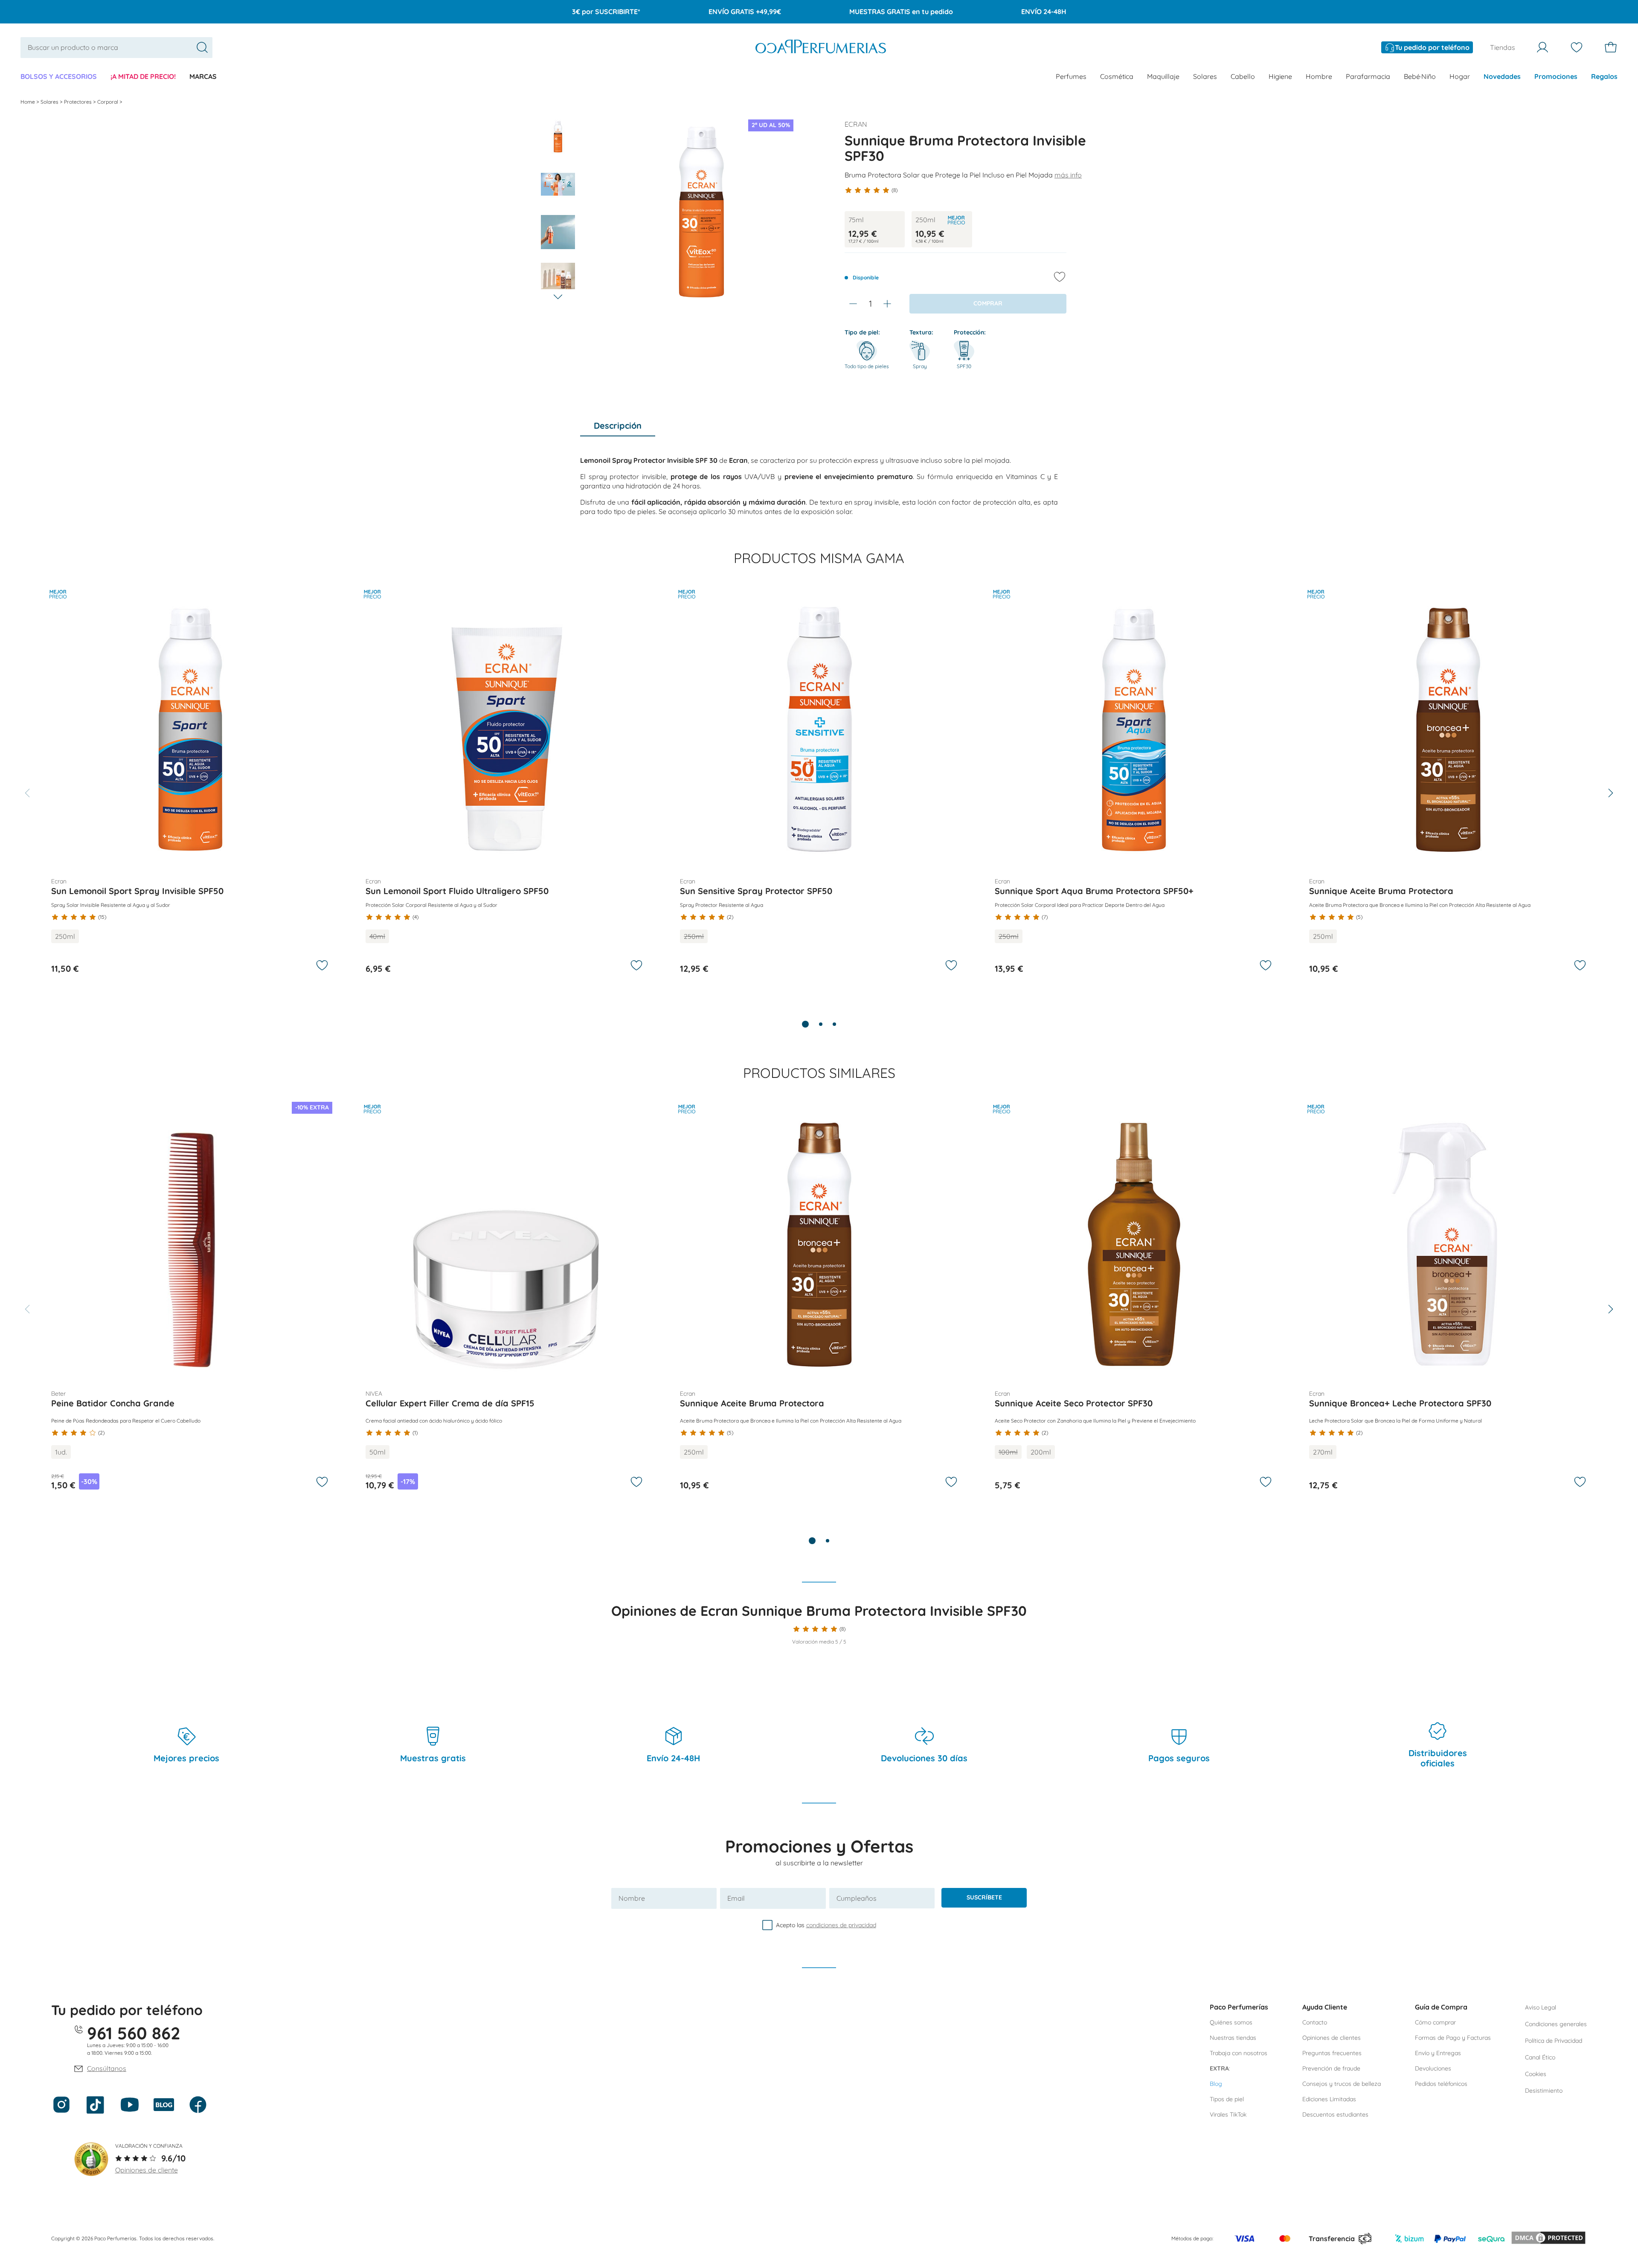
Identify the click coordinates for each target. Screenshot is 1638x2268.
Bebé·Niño (1420, 76)
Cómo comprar (1435, 2022)
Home (28, 102)
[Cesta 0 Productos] (1611, 47)
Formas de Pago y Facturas (1453, 2038)
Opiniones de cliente (147, 2170)
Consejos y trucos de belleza (1342, 2084)
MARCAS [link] (203, 76)
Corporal (108, 102)
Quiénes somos (1231, 2022)
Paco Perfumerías (1239, 2007)
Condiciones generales (1556, 2024)
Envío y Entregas (1438, 2053)
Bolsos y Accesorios (59, 76)
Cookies (1536, 2074)
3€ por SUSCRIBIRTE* (606, 12)
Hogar (1460, 76)
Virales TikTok (1228, 2114)
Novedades (1502, 76)
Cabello (1243, 76)
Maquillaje (1163, 76)
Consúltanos (107, 2068)
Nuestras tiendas (1233, 2038)
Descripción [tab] (618, 425)
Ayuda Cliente (1325, 2007)
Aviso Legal (1541, 2007)
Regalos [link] (1604, 76)
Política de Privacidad (1554, 2041)
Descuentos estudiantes (1335, 2114)
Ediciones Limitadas (1329, 2099)
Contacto (1315, 2022)
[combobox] (116, 48)
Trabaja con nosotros (1239, 2053)
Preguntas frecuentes (1332, 2053)
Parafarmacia (1368, 76)
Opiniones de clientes (1332, 2038)
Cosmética (1117, 76)
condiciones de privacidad (841, 1925)
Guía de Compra (1441, 2007)
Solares (1205, 76)
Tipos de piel (1227, 2099)
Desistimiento (1544, 2091)
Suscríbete (984, 1897)
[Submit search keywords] (202, 47)
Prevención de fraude (1331, 2068)
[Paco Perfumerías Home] (821, 48)
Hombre (1319, 76)
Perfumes (1071, 76)
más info (1068, 175)
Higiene (1280, 76)
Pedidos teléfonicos (1441, 2084)
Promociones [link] (1556, 76)
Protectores (78, 102)
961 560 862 (134, 2033)
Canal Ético (1540, 2057)
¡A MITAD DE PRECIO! (143, 76)
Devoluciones (1433, 2068)
